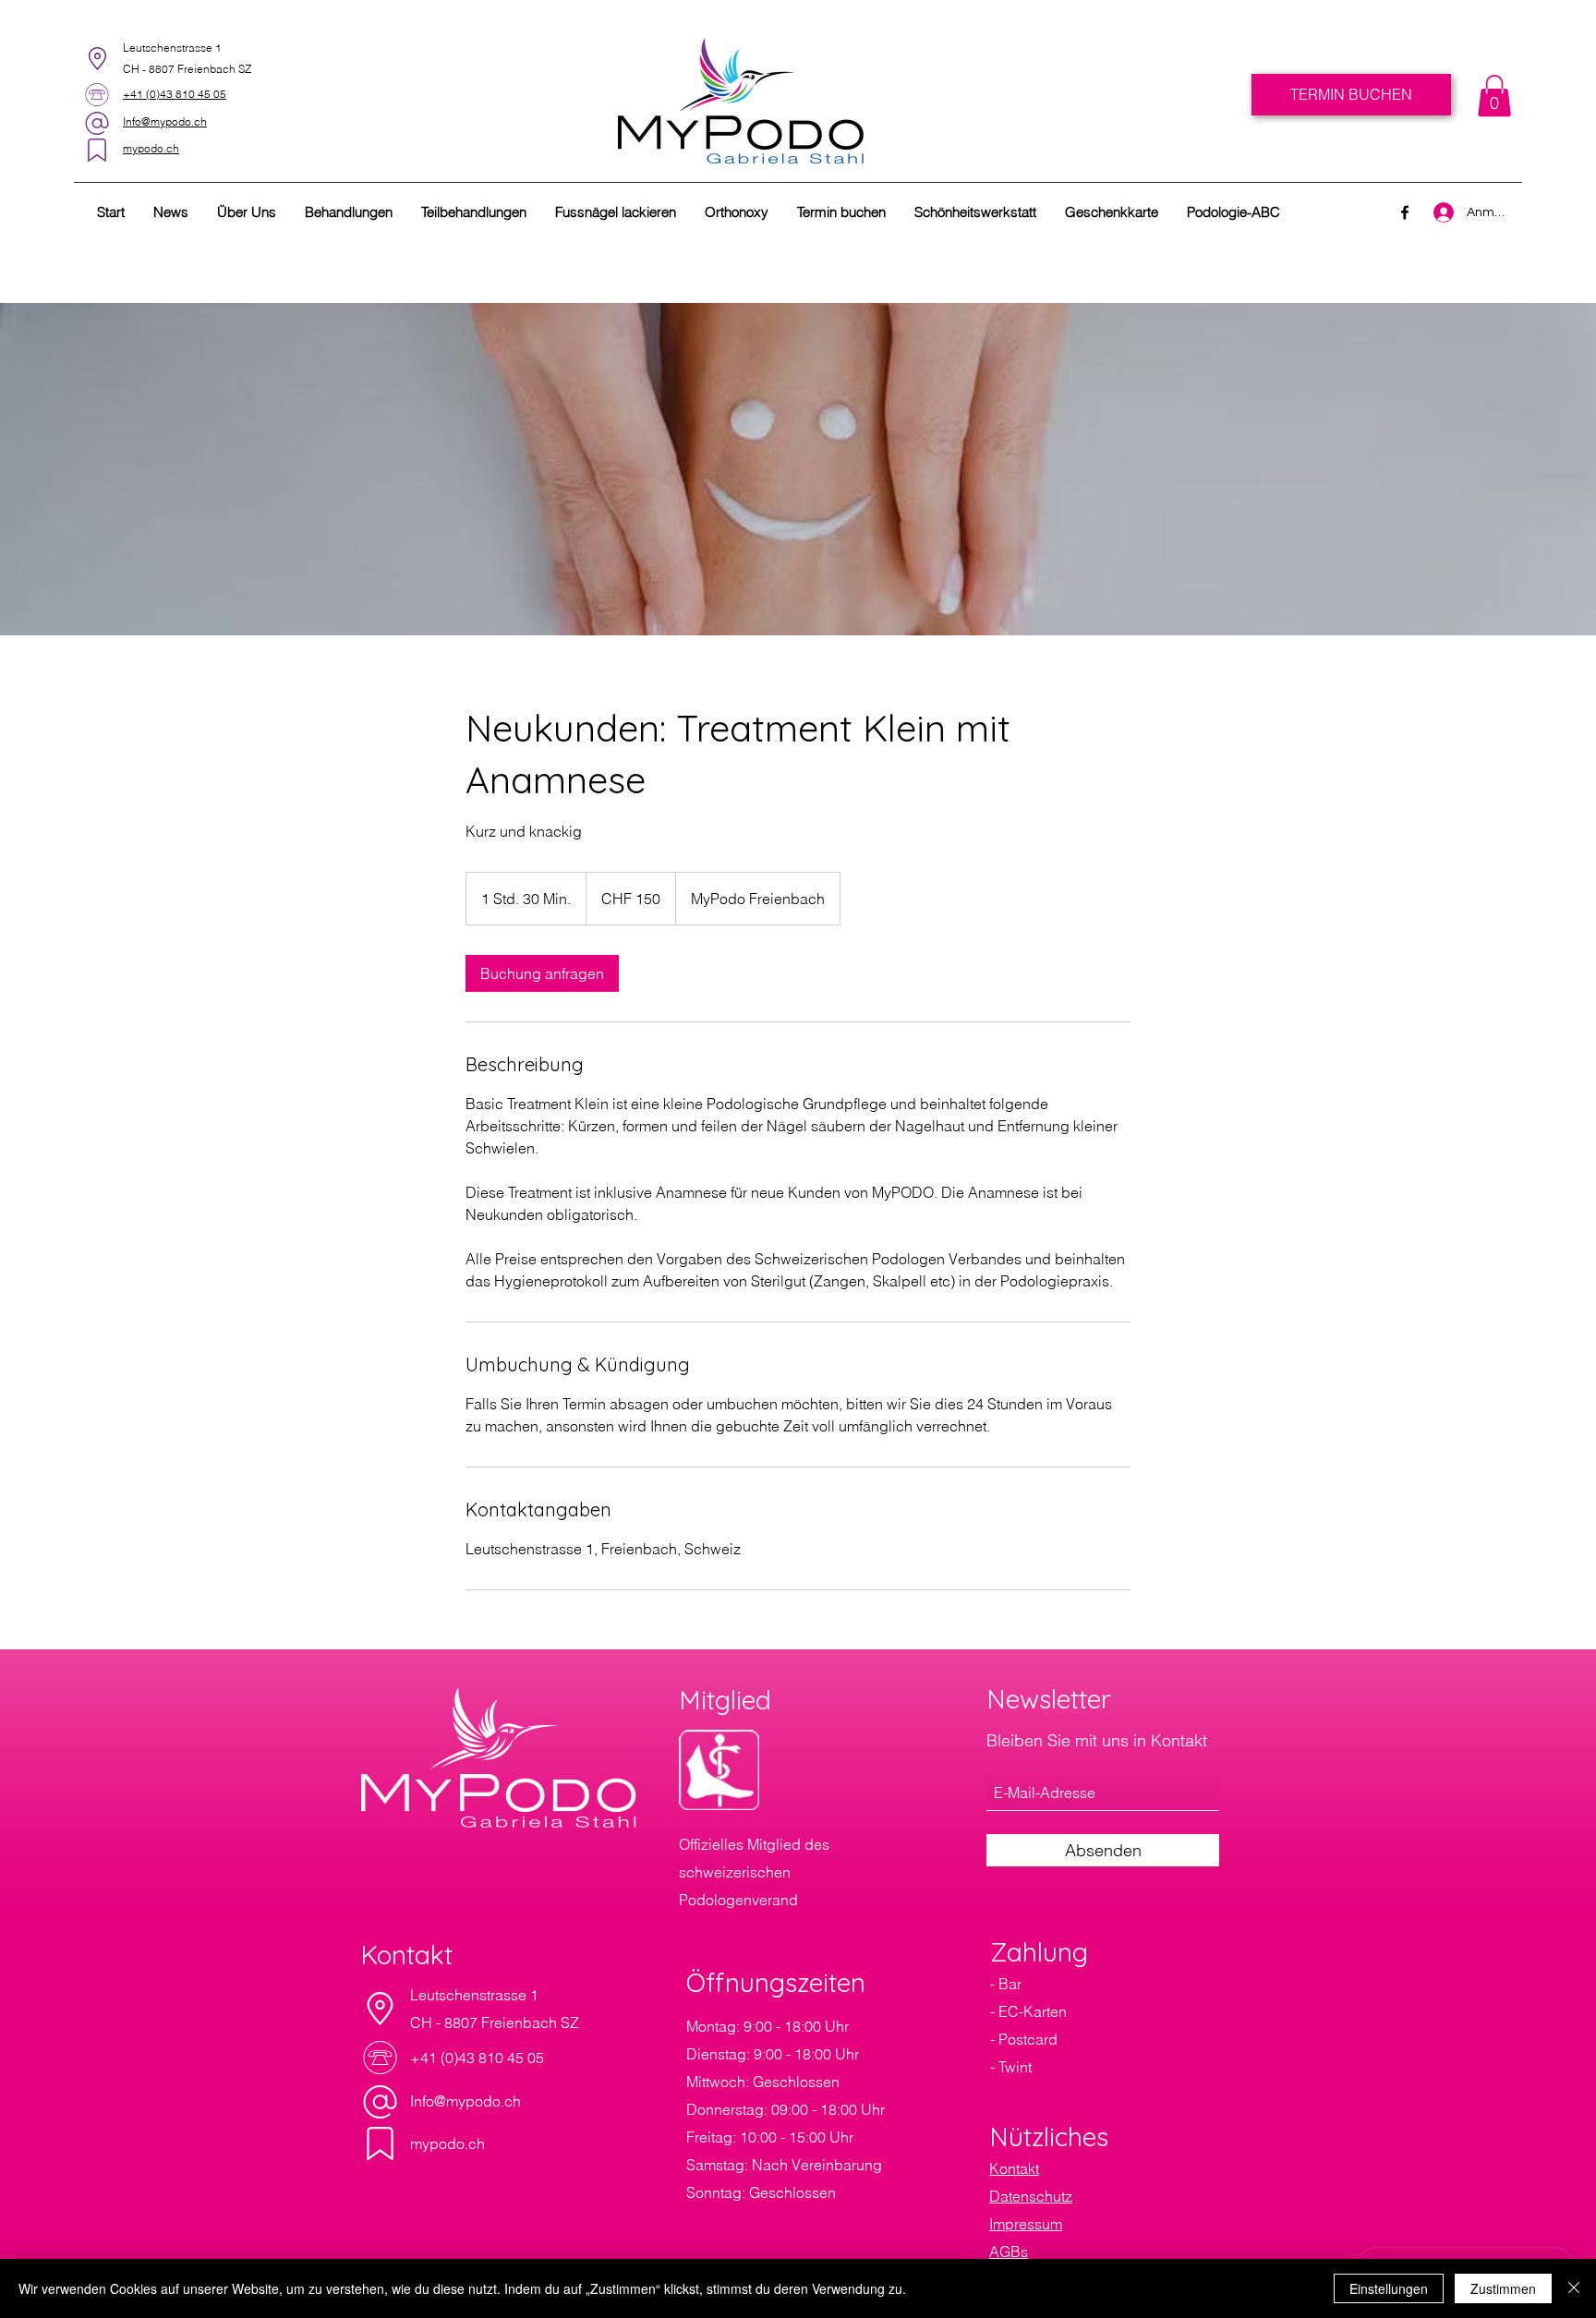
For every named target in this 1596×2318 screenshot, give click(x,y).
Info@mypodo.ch (465, 2101)
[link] (1494, 96)
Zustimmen (1503, 2288)
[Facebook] (1405, 212)
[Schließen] (1574, 2288)
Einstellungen (1389, 2288)
